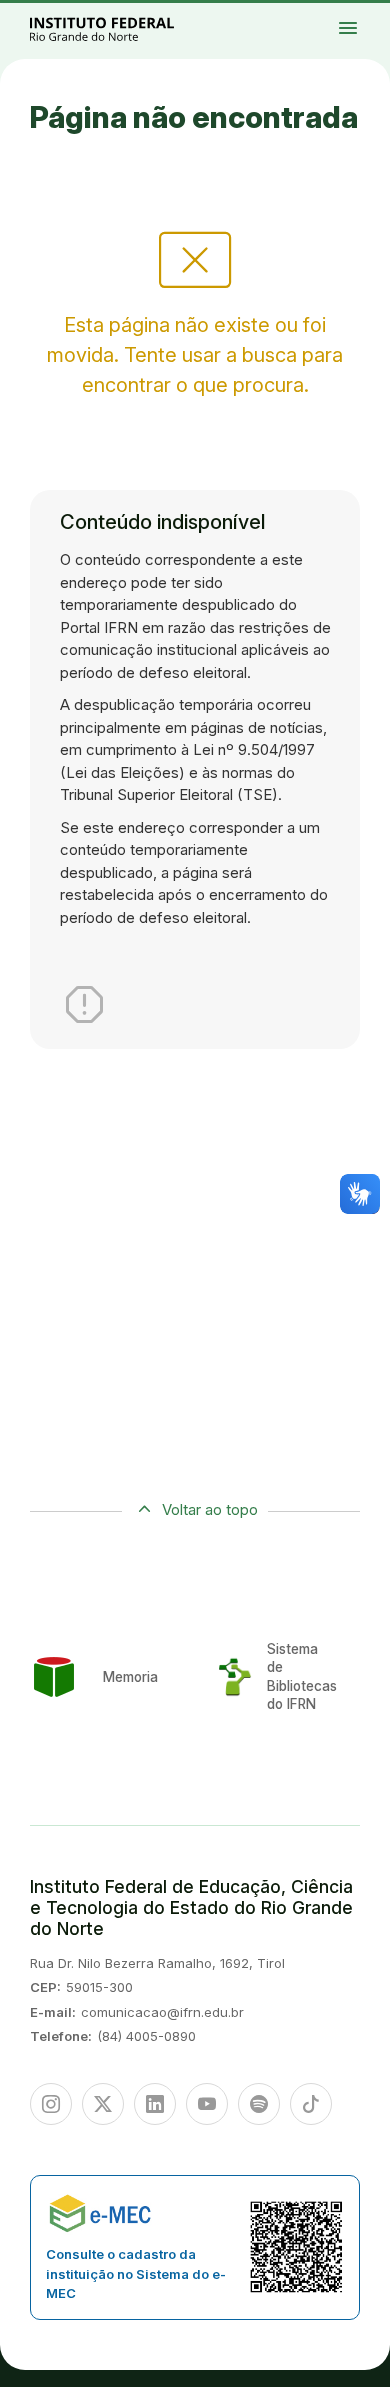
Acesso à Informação (358, 26)
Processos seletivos (370, 13)
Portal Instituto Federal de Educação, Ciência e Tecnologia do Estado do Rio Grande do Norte (124, 28)
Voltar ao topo (210, 1509)
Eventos (377, 26)
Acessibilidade (369, 30)
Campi (365, 17)
